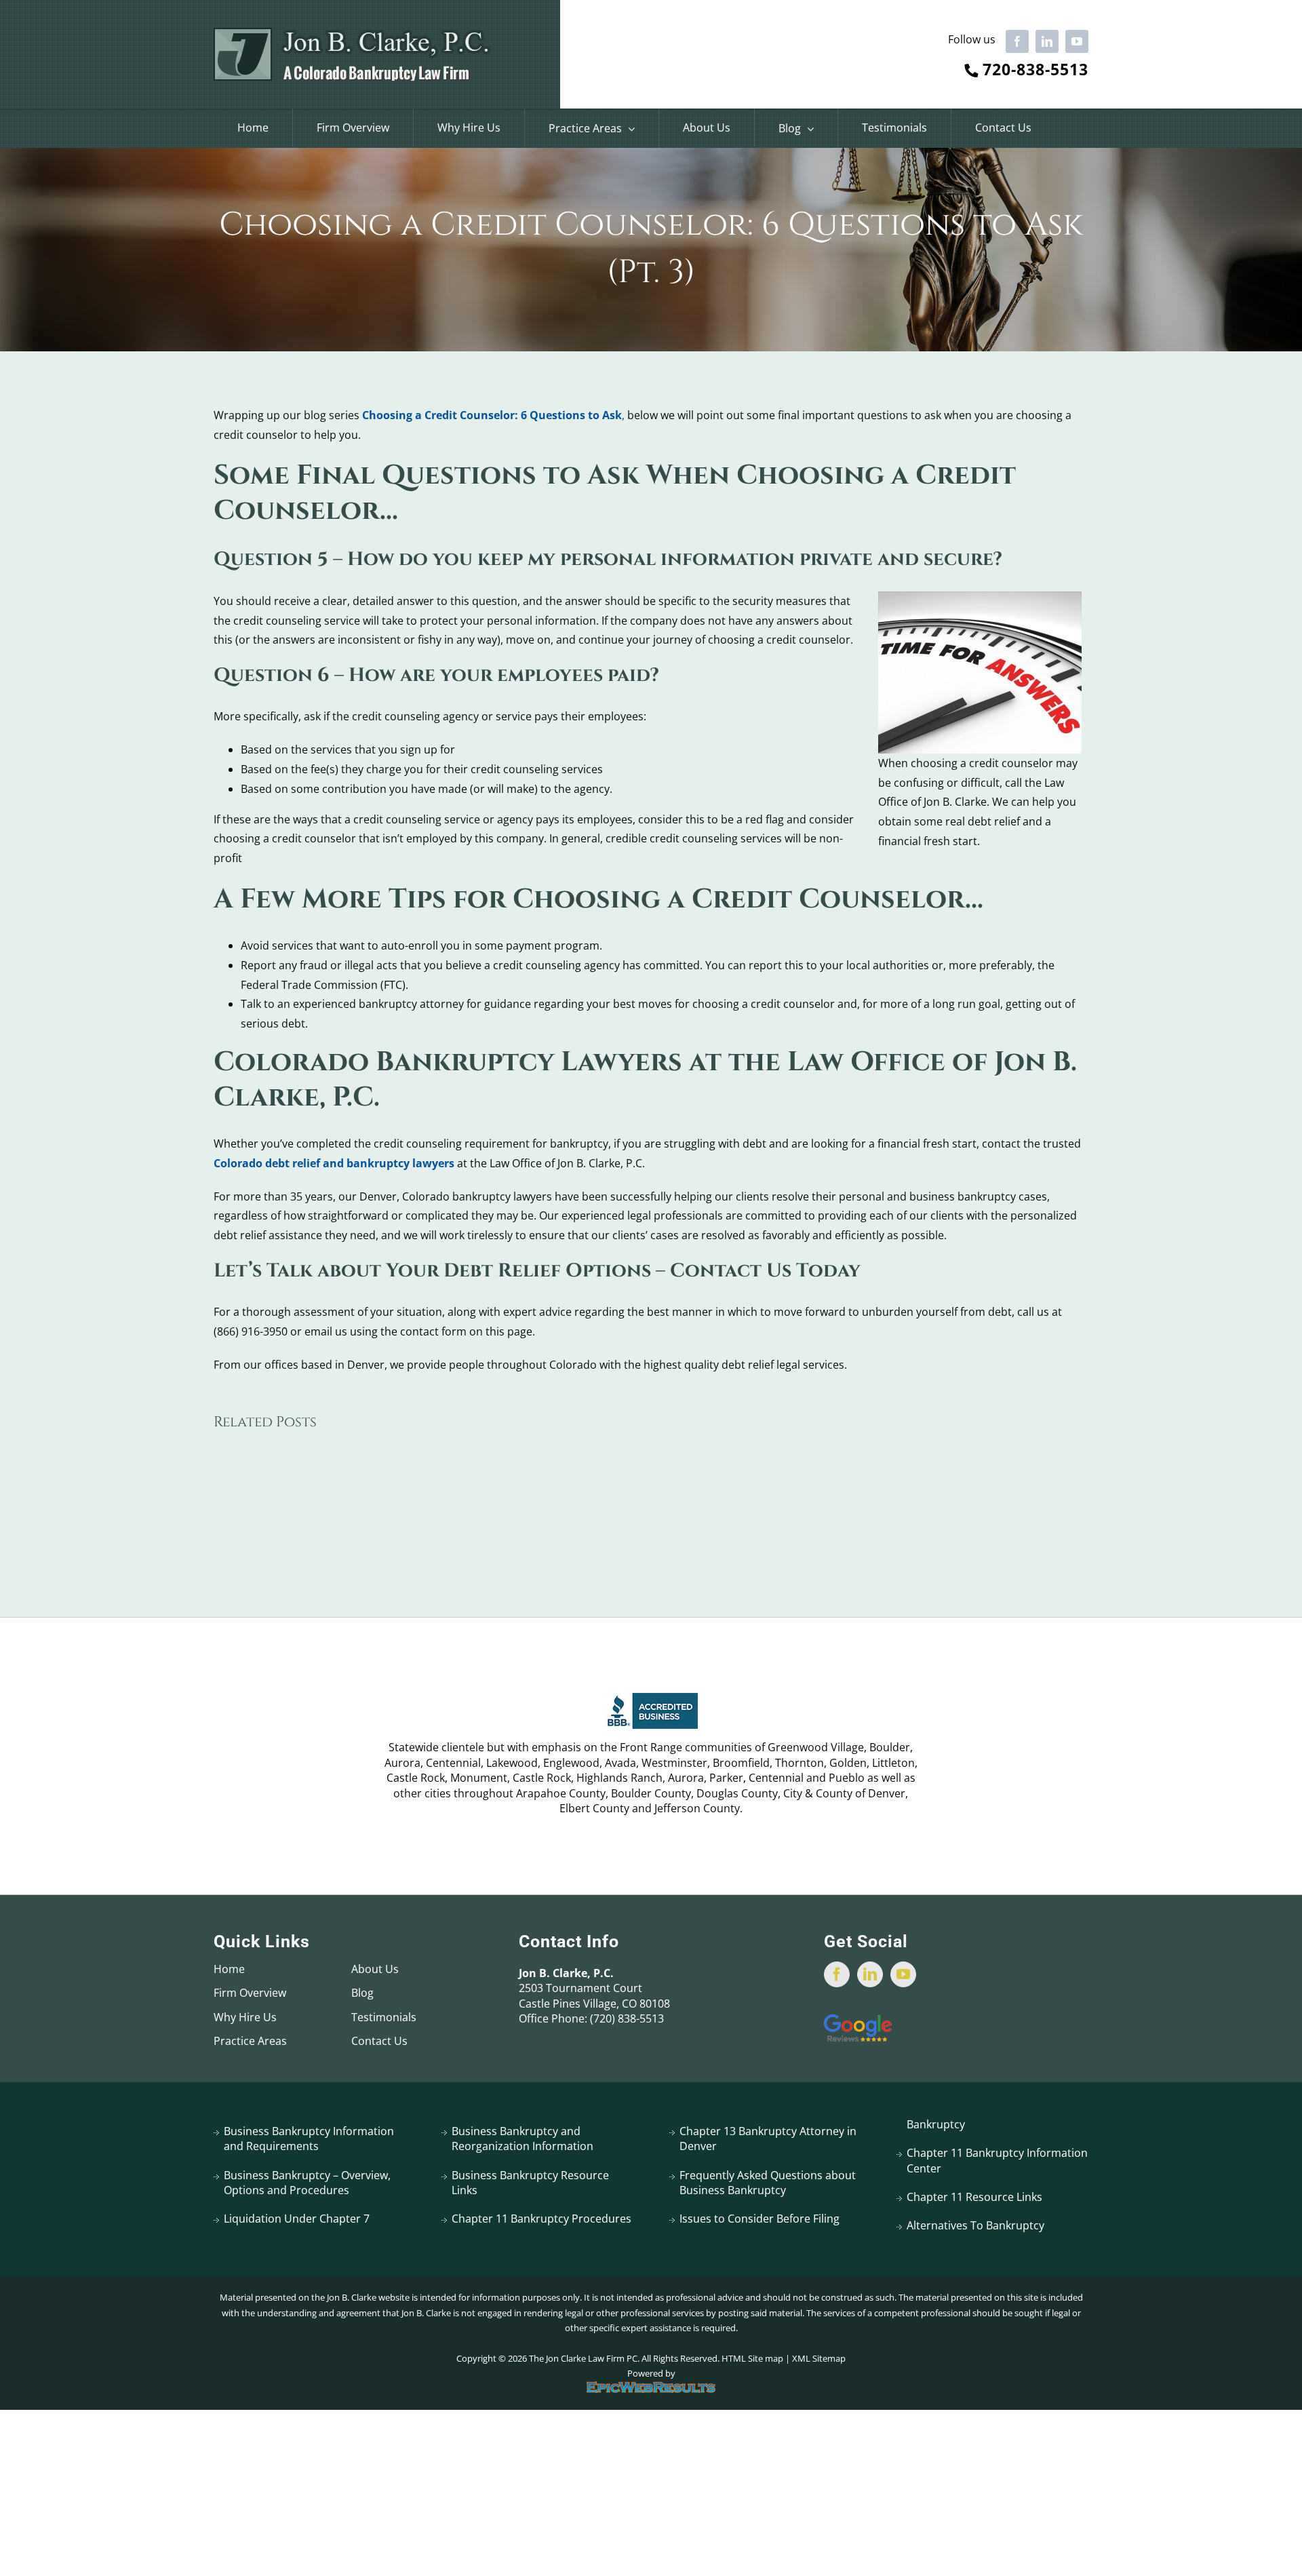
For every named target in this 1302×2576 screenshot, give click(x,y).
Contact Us (379, 2041)
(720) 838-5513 (627, 2018)
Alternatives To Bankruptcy (975, 2225)
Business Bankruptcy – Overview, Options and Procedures (307, 2183)
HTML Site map (752, 2358)
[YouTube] (903, 1974)
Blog (362, 1993)
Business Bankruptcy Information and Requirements (309, 2139)
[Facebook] (837, 1974)
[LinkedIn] (870, 1974)
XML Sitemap (819, 2358)
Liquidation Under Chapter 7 (297, 2219)
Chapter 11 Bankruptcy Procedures (541, 2219)
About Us (375, 1969)
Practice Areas (250, 2041)
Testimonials (384, 2017)
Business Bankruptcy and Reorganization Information (522, 2139)
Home (229, 1969)
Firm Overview (250, 1993)
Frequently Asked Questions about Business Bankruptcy (768, 2183)
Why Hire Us (245, 2017)
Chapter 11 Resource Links (974, 2197)
